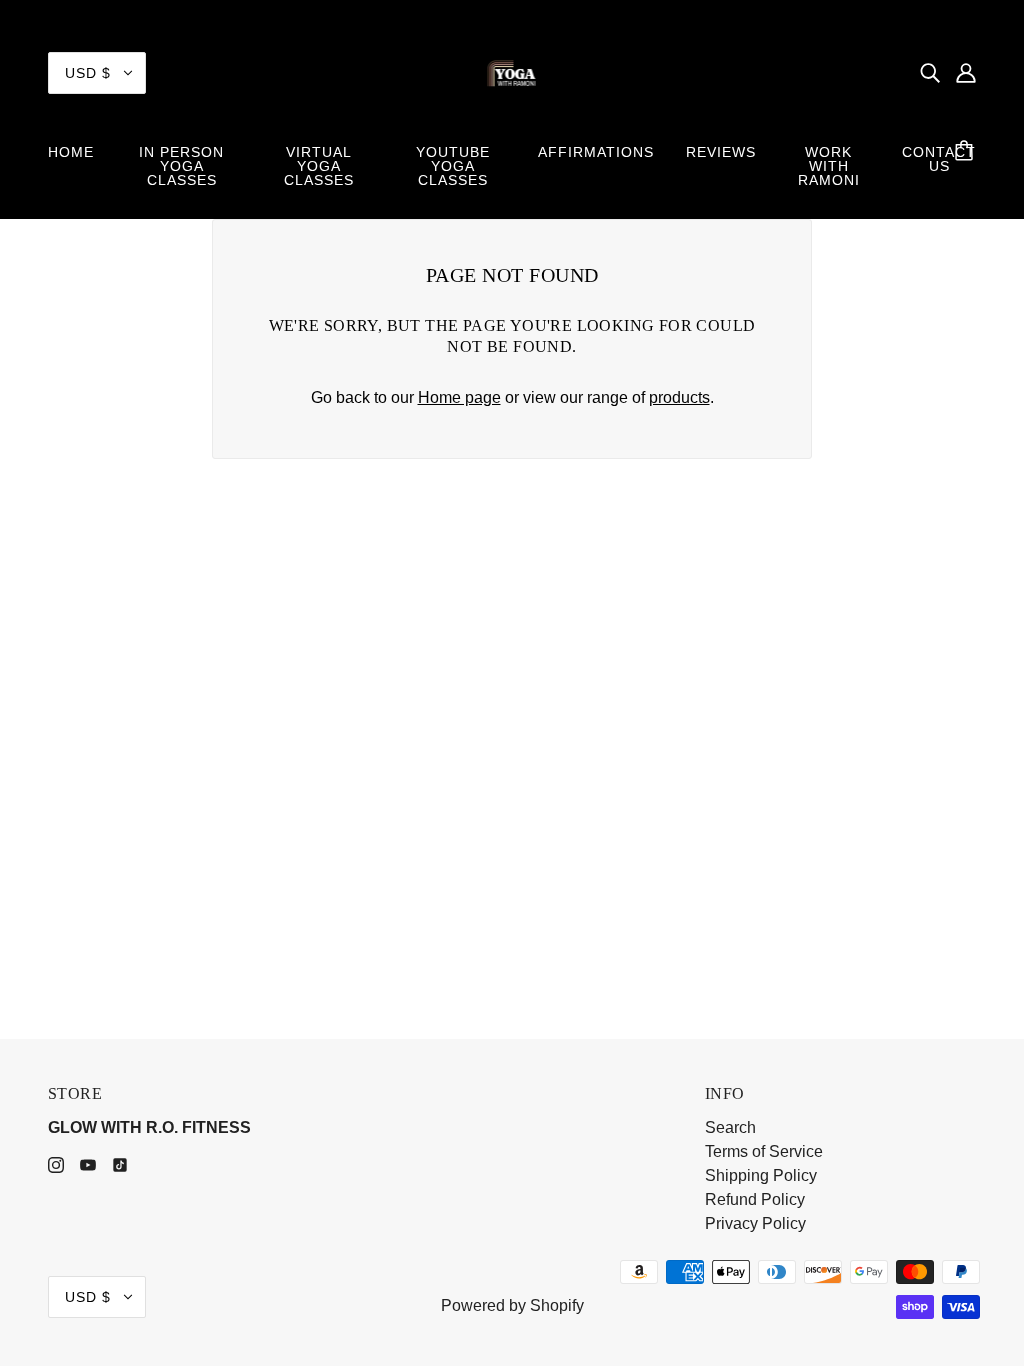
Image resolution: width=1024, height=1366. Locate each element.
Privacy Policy (755, 1223)
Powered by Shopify (512, 1305)
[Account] (966, 73)
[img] (930, 73)
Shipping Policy (761, 1175)
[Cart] (967, 152)
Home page (459, 397)
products (679, 397)
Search (730, 1127)
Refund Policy (755, 1199)
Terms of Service (764, 1151)
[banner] (512, 71)
